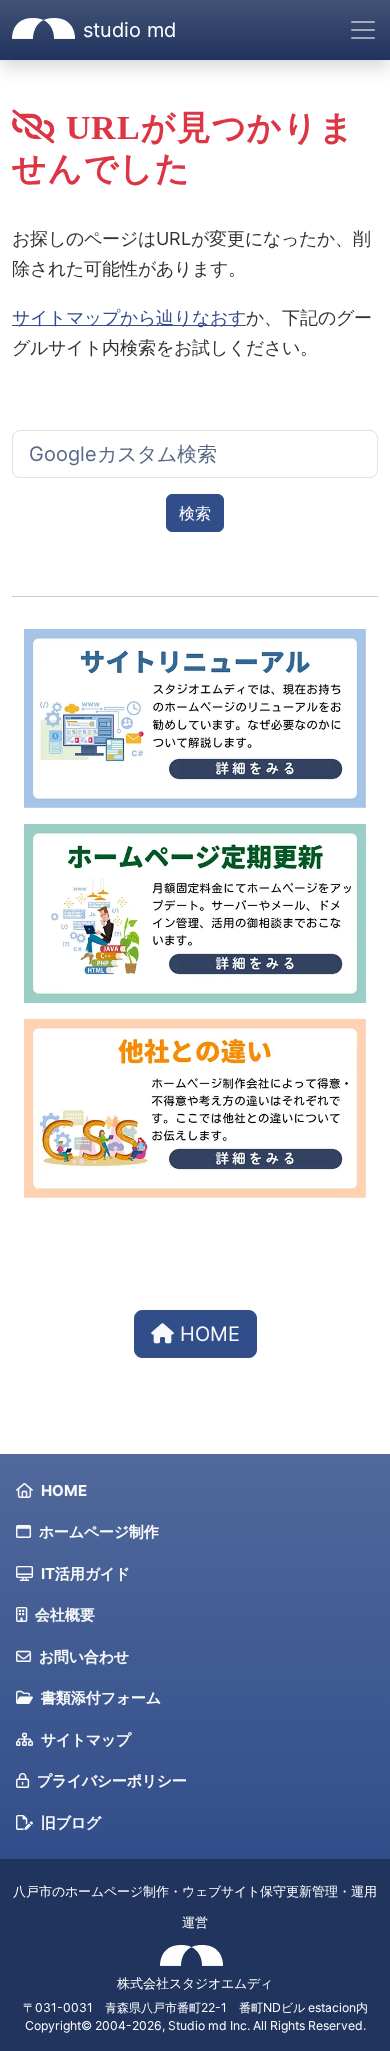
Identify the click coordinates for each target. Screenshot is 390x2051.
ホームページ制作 (99, 1531)
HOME (207, 1334)
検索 (195, 513)
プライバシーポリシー (112, 1780)
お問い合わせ (84, 1656)
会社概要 (65, 1614)
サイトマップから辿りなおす (129, 317)
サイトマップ (86, 1739)
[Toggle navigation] (363, 30)
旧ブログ (71, 1822)
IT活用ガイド (85, 1573)
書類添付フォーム (101, 1697)
